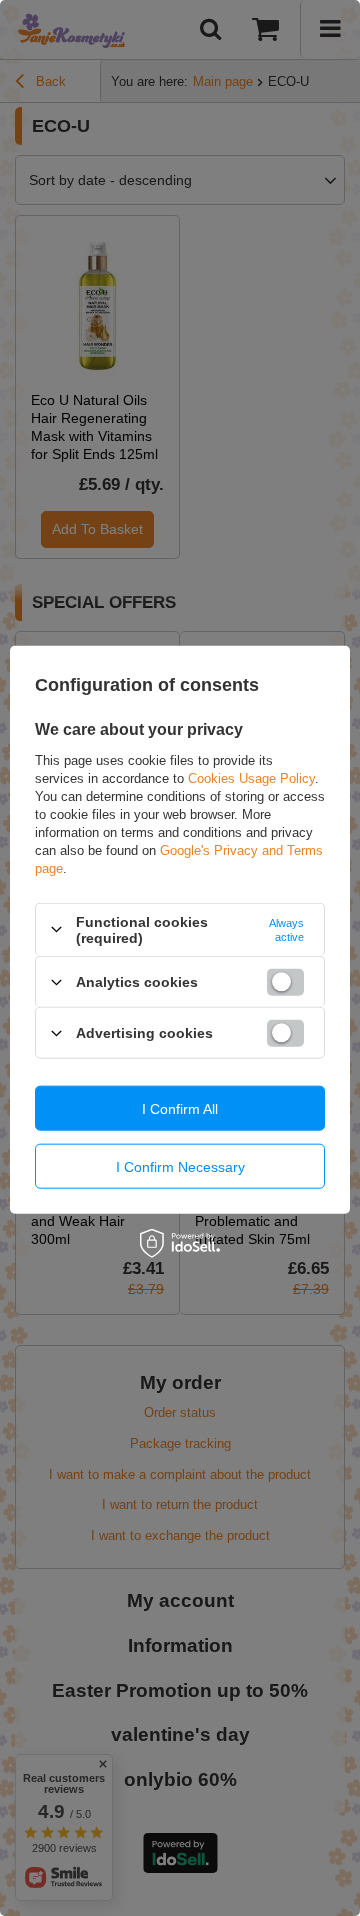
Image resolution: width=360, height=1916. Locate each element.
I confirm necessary (180, 1166)
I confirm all (180, 1108)
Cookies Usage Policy (251, 777)
